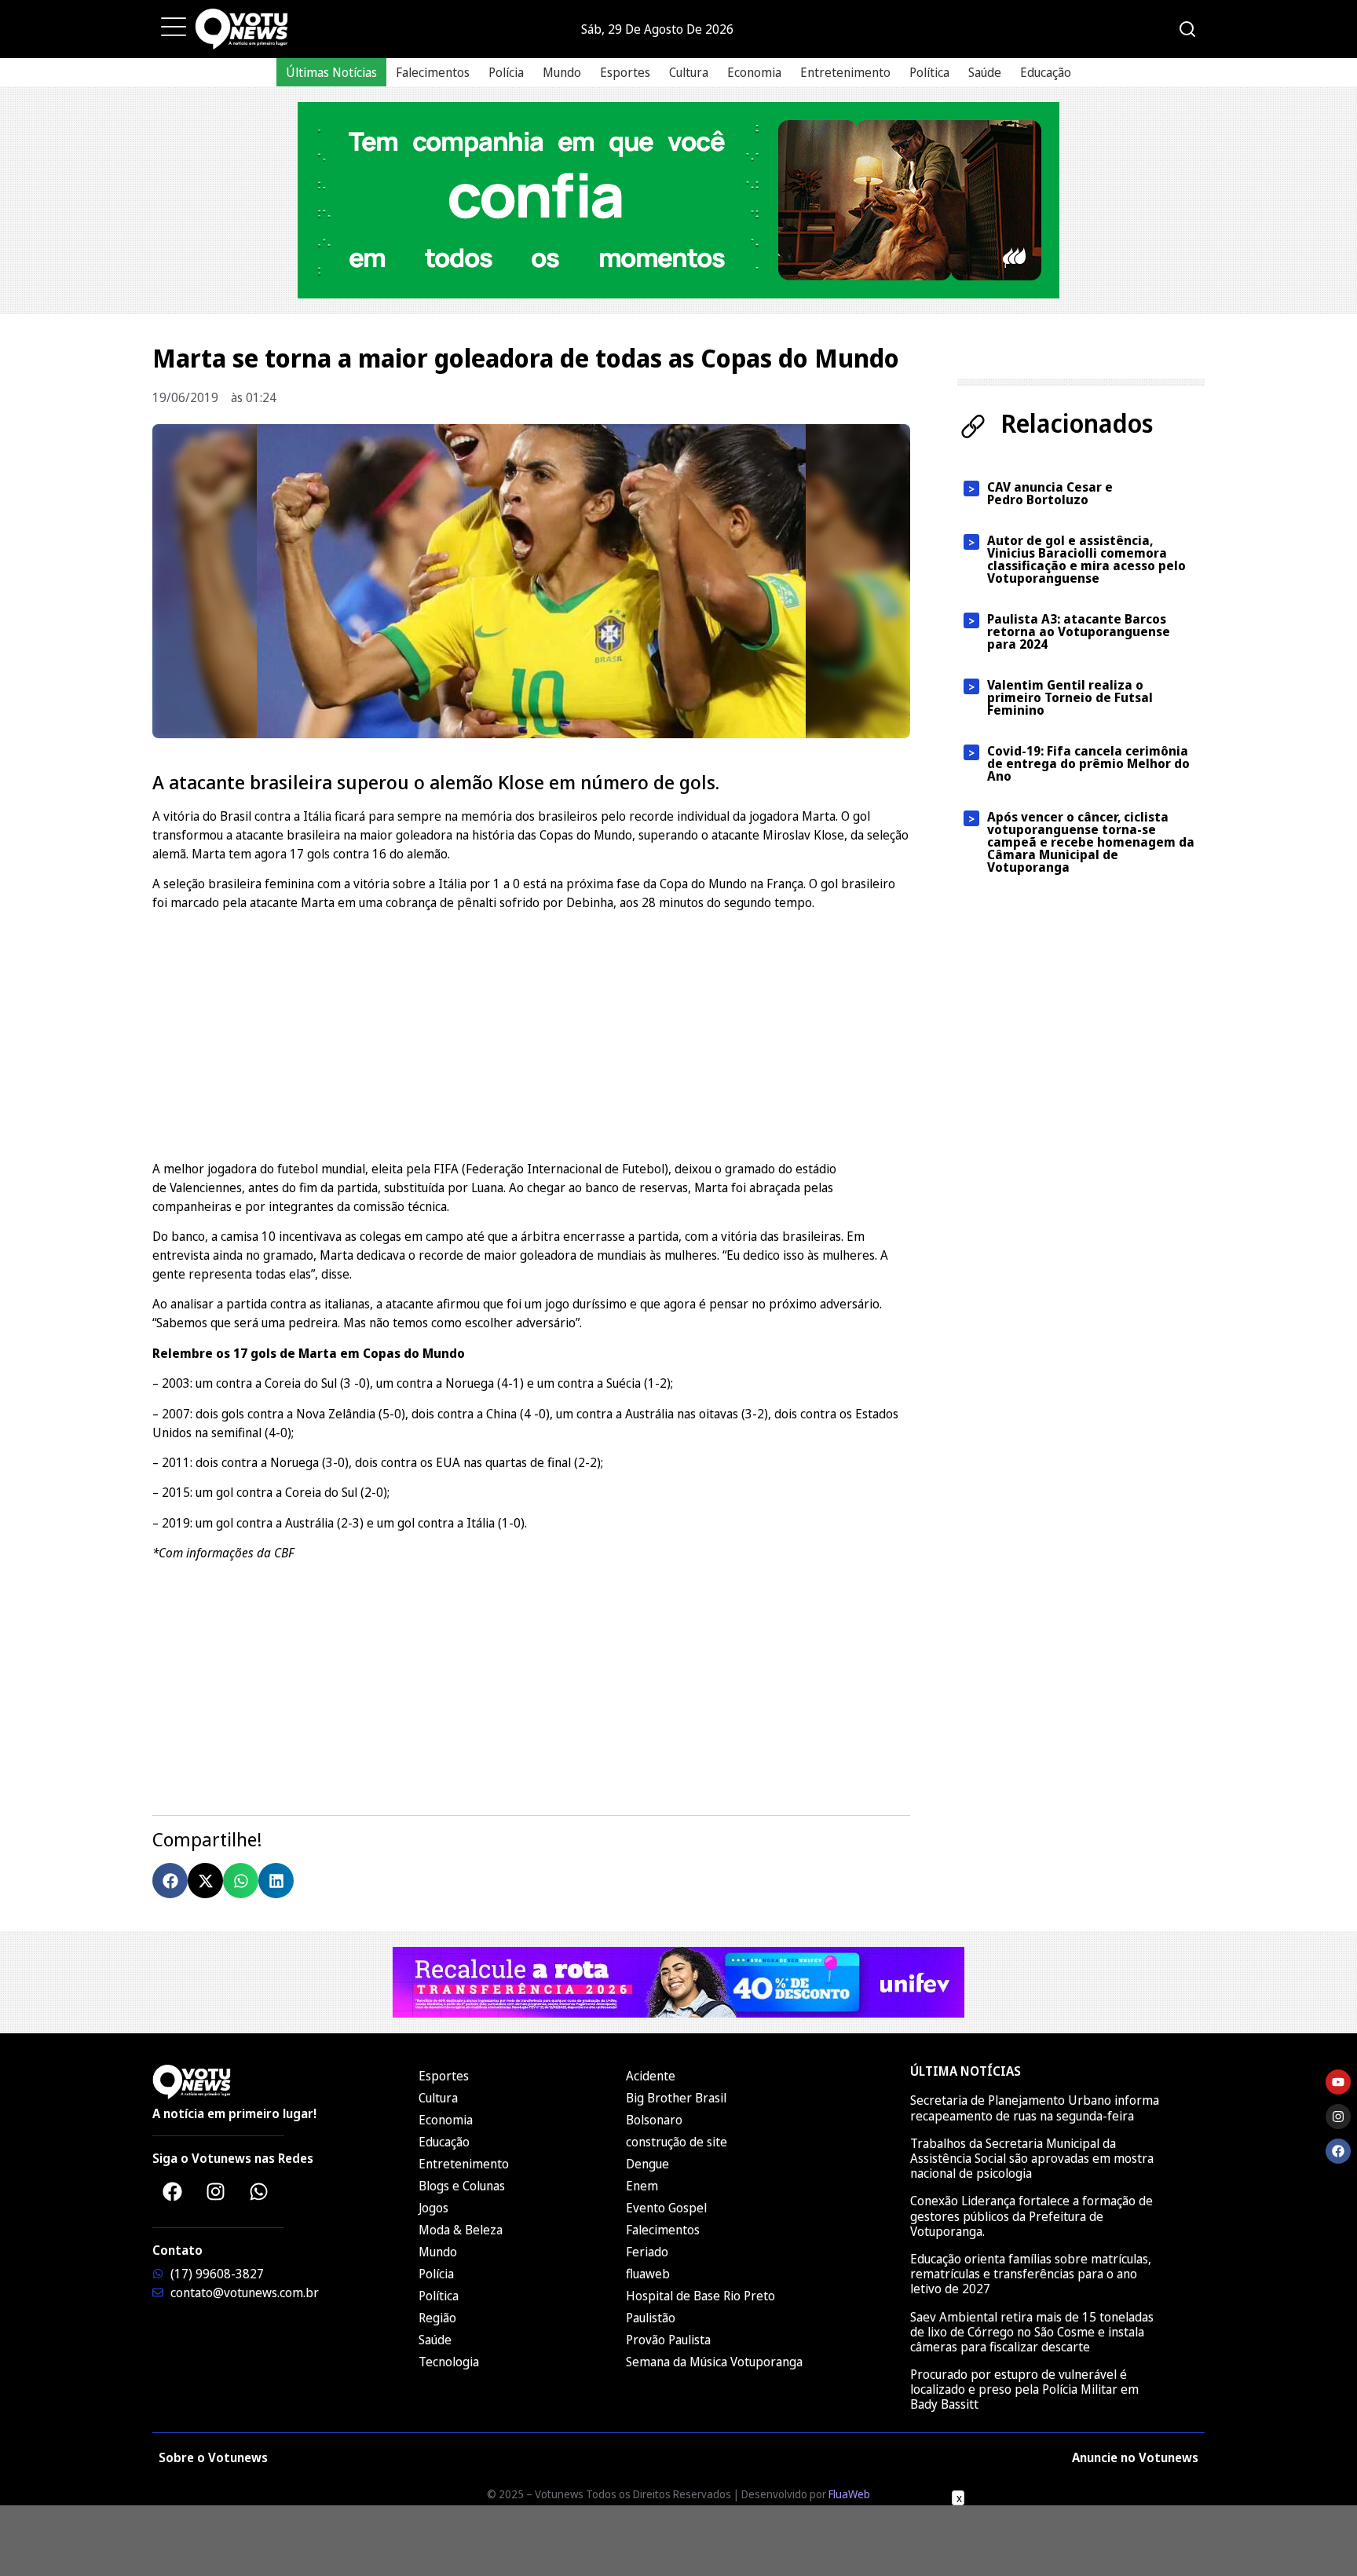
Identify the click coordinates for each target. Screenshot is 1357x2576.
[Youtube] (1338, 2082)
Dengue (647, 2164)
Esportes (625, 72)
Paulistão (651, 2318)
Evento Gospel (666, 2208)
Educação (1046, 72)
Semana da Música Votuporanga (714, 2362)
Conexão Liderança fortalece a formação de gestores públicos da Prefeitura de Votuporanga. (1031, 2216)
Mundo (562, 72)
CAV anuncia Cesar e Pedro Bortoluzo (1050, 493)
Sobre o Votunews (213, 2457)
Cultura (689, 72)
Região (437, 2318)
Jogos (433, 2208)
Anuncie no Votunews (1135, 2457)
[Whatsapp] (258, 2192)
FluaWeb (849, 2494)
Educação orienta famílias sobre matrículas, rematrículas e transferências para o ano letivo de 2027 (1031, 2274)
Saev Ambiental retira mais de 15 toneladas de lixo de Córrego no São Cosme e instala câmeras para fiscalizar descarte (1032, 2332)
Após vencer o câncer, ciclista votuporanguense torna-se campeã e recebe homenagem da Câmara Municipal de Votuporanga (1091, 842)
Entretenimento (845, 72)
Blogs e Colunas (462, 2186)
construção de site (677, 2142)
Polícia (506, 72)
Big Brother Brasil (676, 2098)
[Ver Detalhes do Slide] (678, 200)
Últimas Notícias (331, 72)
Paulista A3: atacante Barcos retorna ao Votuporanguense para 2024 (1079, 631)
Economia (754, 72)
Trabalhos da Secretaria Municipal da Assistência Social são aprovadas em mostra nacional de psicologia (1032, 2158)
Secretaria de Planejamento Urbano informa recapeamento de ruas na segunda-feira (1035, 2108)
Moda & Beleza (461, 2230)
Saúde (985, 72)
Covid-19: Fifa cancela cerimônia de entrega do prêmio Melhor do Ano (1088, 763)
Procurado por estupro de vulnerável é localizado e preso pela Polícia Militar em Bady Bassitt (1024, 2389)
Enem (642, 2186)
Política (929, 72)
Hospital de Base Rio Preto (700, 2296)
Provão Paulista (668, 2340)
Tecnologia (449, 2362)
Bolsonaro (654, 2120)
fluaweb (648, 2274)
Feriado (647, 2252)
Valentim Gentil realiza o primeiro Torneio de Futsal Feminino (1070, 697)
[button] (170, 1881)
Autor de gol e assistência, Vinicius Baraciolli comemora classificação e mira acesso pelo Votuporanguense (1086, 559)
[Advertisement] (531, 1034)
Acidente (651, 2076)
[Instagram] (215, 2192)
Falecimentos (433, 72)
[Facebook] (172, 2192)
